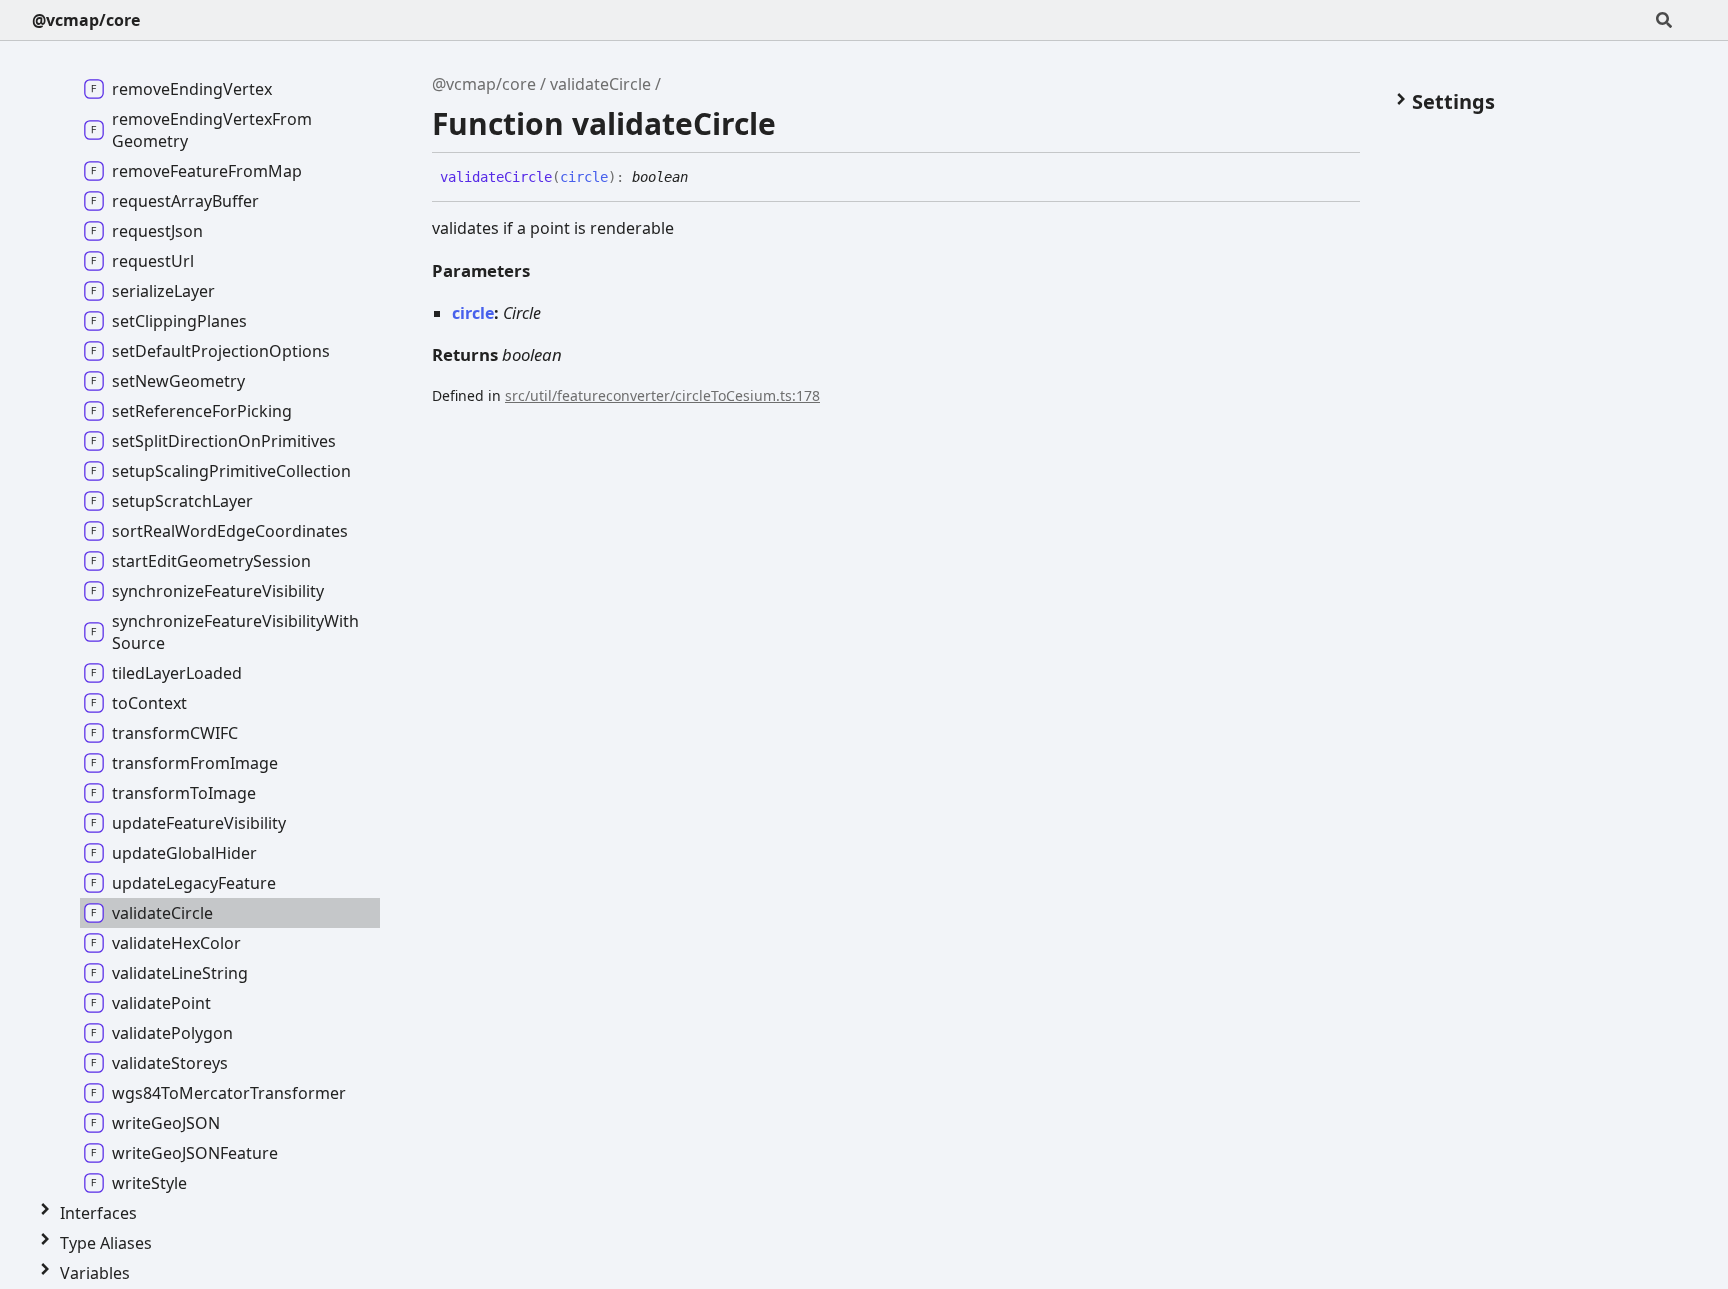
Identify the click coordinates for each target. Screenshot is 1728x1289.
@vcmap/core (86, 20)
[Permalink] (703, 178)
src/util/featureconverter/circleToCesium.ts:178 (662, 395)
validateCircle (600, 84)
